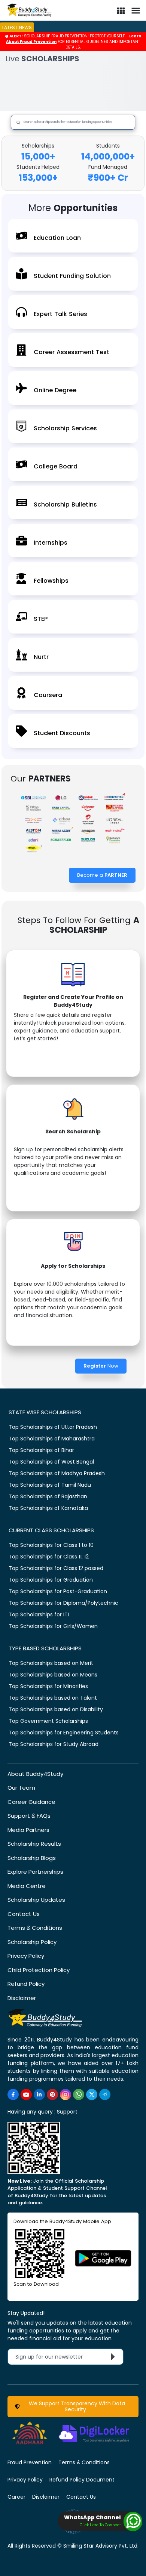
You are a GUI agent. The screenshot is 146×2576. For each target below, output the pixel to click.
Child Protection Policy (39, 1970)
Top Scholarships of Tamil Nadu (50, 1485)
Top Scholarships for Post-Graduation (58, 1591)
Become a (102, 875)
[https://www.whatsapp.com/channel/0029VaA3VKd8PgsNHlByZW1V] (79, 2094)
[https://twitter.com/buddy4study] (92, 2094)
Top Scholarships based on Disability (56, 1709)
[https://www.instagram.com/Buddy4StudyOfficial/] (66, 2094)
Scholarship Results (34, 1844)
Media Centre (27, 1886)
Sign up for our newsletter (54, 2357)
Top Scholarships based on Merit (51, 1663)
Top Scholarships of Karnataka (48, 1508)
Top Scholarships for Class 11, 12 (49, 1557)
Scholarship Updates (36, 1900)
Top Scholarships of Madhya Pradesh (57, 1473)
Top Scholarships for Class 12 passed (56, 1568)
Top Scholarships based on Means (53, 1675)
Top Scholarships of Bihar (41, 1450)
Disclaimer (22, 1998)
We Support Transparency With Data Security (75, 2406)
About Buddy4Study (35, 1774)
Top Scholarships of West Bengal (51, 1462)
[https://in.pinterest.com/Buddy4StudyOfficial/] (52, 2094)
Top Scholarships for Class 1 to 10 (51, 1545)
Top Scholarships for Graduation (51, 1580)
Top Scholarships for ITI (39, 1614)
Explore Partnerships (35, 1872)
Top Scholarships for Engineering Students (64, 1733)
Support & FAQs (29, 1816)
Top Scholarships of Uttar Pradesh (53, 1427)
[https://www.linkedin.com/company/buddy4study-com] (39, 2094)
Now (101, 1366)
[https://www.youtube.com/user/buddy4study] (26, 2094)
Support (67, 2112)
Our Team (21, 1788)
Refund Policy (26, 1984)
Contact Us (24, 1914)
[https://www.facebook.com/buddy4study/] (13, 2094)
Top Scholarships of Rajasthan (48, 1496)
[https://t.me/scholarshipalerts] (105, 2094)
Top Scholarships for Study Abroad (54, 1744)
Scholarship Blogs (32, 1858)
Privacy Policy (26, 1956)
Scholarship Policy (32, 1942)
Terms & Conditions (35, 1928)
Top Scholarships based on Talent (53, 1698)
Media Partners (28, 1830)
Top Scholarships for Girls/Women (53, 1626)
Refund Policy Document (82, 2480)
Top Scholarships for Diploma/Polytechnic (63, 1603)
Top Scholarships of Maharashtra (52, 1439)
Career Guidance (31, 1802)
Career (16, 2497)
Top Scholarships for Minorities (48, 1686)
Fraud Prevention (30, 2462)
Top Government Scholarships (48, 1721)
